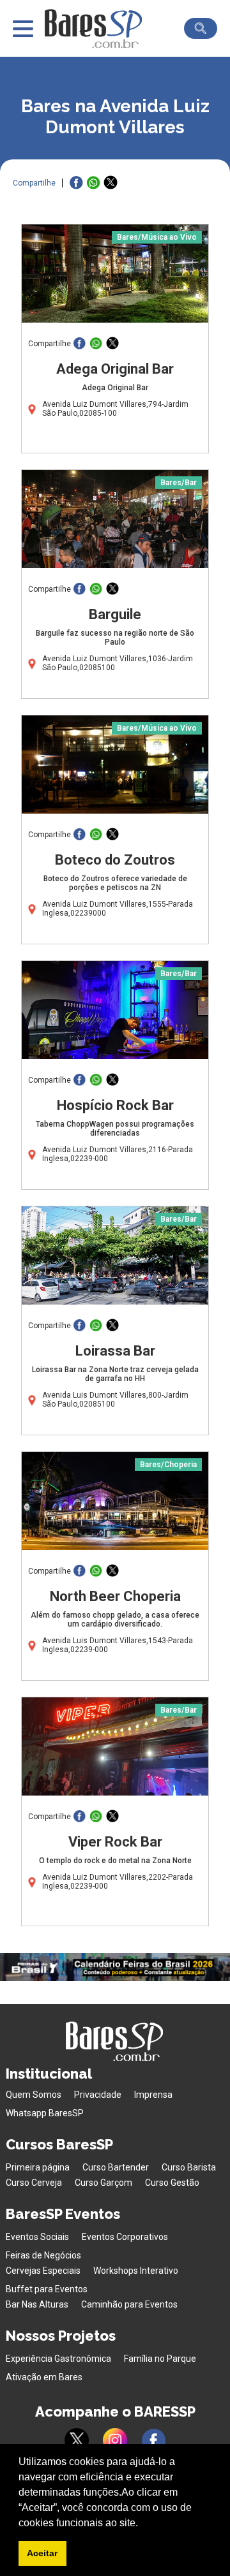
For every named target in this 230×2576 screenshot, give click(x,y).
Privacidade (98, 2095)
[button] (142, 2524)
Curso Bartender (116, 2167)
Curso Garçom (103, 2183)
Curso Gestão (172, 2183)
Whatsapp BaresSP (45, 2113)
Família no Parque (160, 2359)
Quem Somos (34, 2095)
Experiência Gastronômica (58, 2359)
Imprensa (153, 2095)
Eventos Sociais (37, 2237)
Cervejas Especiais (43, 2271)
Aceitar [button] (42, 2553)
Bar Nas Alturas (37, 2304)
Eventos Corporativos (125, 2237)
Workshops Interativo (136, 2271)
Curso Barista (189, 2167)
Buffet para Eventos (47, 2289)
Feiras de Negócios (43, 2255)
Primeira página (38, 2167)
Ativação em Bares (44, 2377)
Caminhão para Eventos (129, 2304)
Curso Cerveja (34, 2183)
